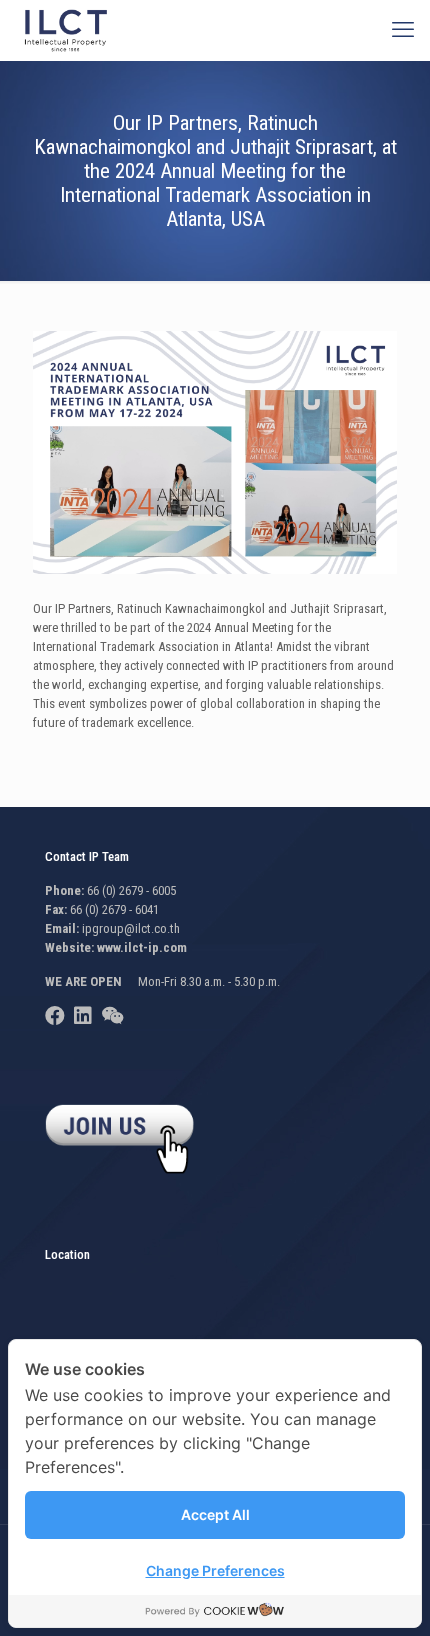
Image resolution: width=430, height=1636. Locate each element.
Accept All (215, 1514)
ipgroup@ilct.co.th (131, 928)
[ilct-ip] (66, 30)
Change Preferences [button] (215, 1570)
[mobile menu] (403, 30)
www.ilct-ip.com (142, 947)
